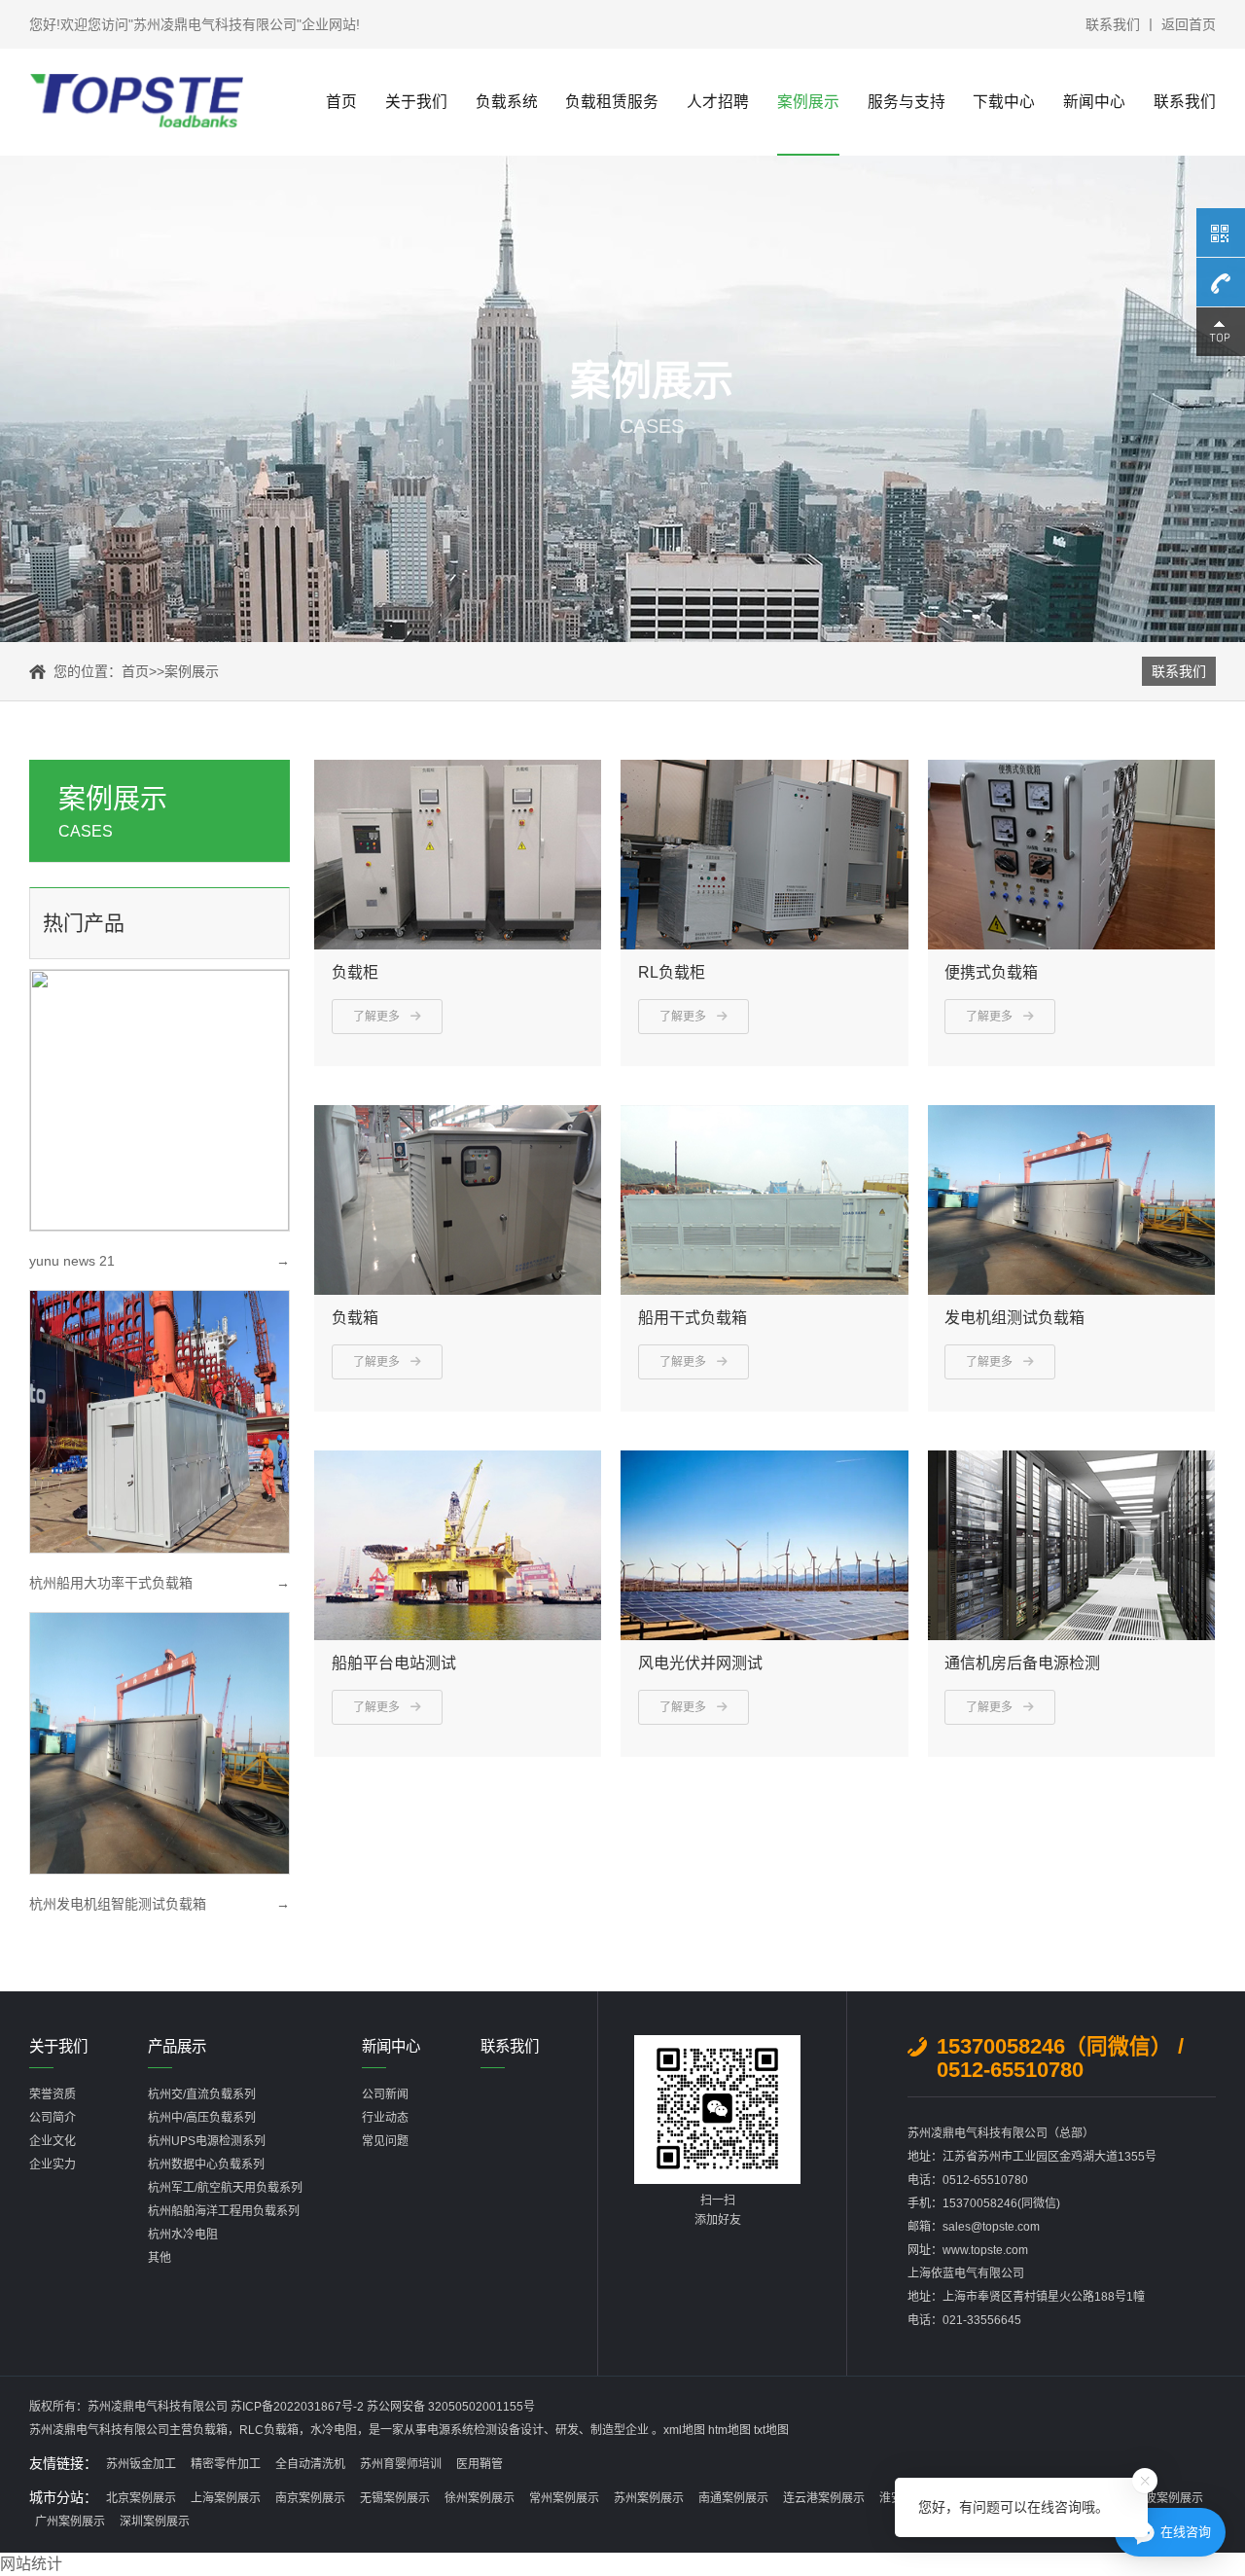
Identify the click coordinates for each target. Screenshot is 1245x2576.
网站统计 (31, 2564)
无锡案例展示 (395, 2498)
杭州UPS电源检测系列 (207, 2141)
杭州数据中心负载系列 (206, 2165)
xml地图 (684, 2430)
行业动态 (385, 2118)
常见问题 (385, 2141)
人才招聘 (718, 102)
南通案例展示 (733, 2498)
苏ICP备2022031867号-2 (299, 2407)
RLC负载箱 (269, 2430)
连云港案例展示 (824, 2498)
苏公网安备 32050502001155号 (451, 2407)
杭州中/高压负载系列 (202, 2118)
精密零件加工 (226, 2464)
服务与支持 (907, 102)
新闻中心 (1094, 102)
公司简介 (53, 2118)
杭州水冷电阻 (183, 2235)
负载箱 (210, 2430)
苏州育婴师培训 (401, 2464)
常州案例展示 (564, 2498)
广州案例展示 (70, 2522)
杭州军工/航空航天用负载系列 (225, 2188)
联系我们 (1113, 24)
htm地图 (729, 2430)
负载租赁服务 (612, 102)
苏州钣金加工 (141, 2464)
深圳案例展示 (155, 2522)
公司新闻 (385, 2094)
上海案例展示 (226, 2498)
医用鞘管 (480, 2464)
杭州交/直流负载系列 (202, 2094)
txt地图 (771, 2430)
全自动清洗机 (310, 2464)
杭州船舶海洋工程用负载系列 (224, 2211)
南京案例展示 (310, 2498)
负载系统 (507, 102)
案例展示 (808, 102)
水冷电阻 (334, 2430)
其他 (160, 2258)
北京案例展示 (141, 2498)
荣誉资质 (53, 2094)
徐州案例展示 (480, 2498)
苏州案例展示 (649, 2498)
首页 (341, 102)
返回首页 (1189, 24)
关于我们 (416, 102)
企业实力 (53, 2165)
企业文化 (53, 2141)
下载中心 (1004, 102)
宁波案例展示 (1168, 2498)
